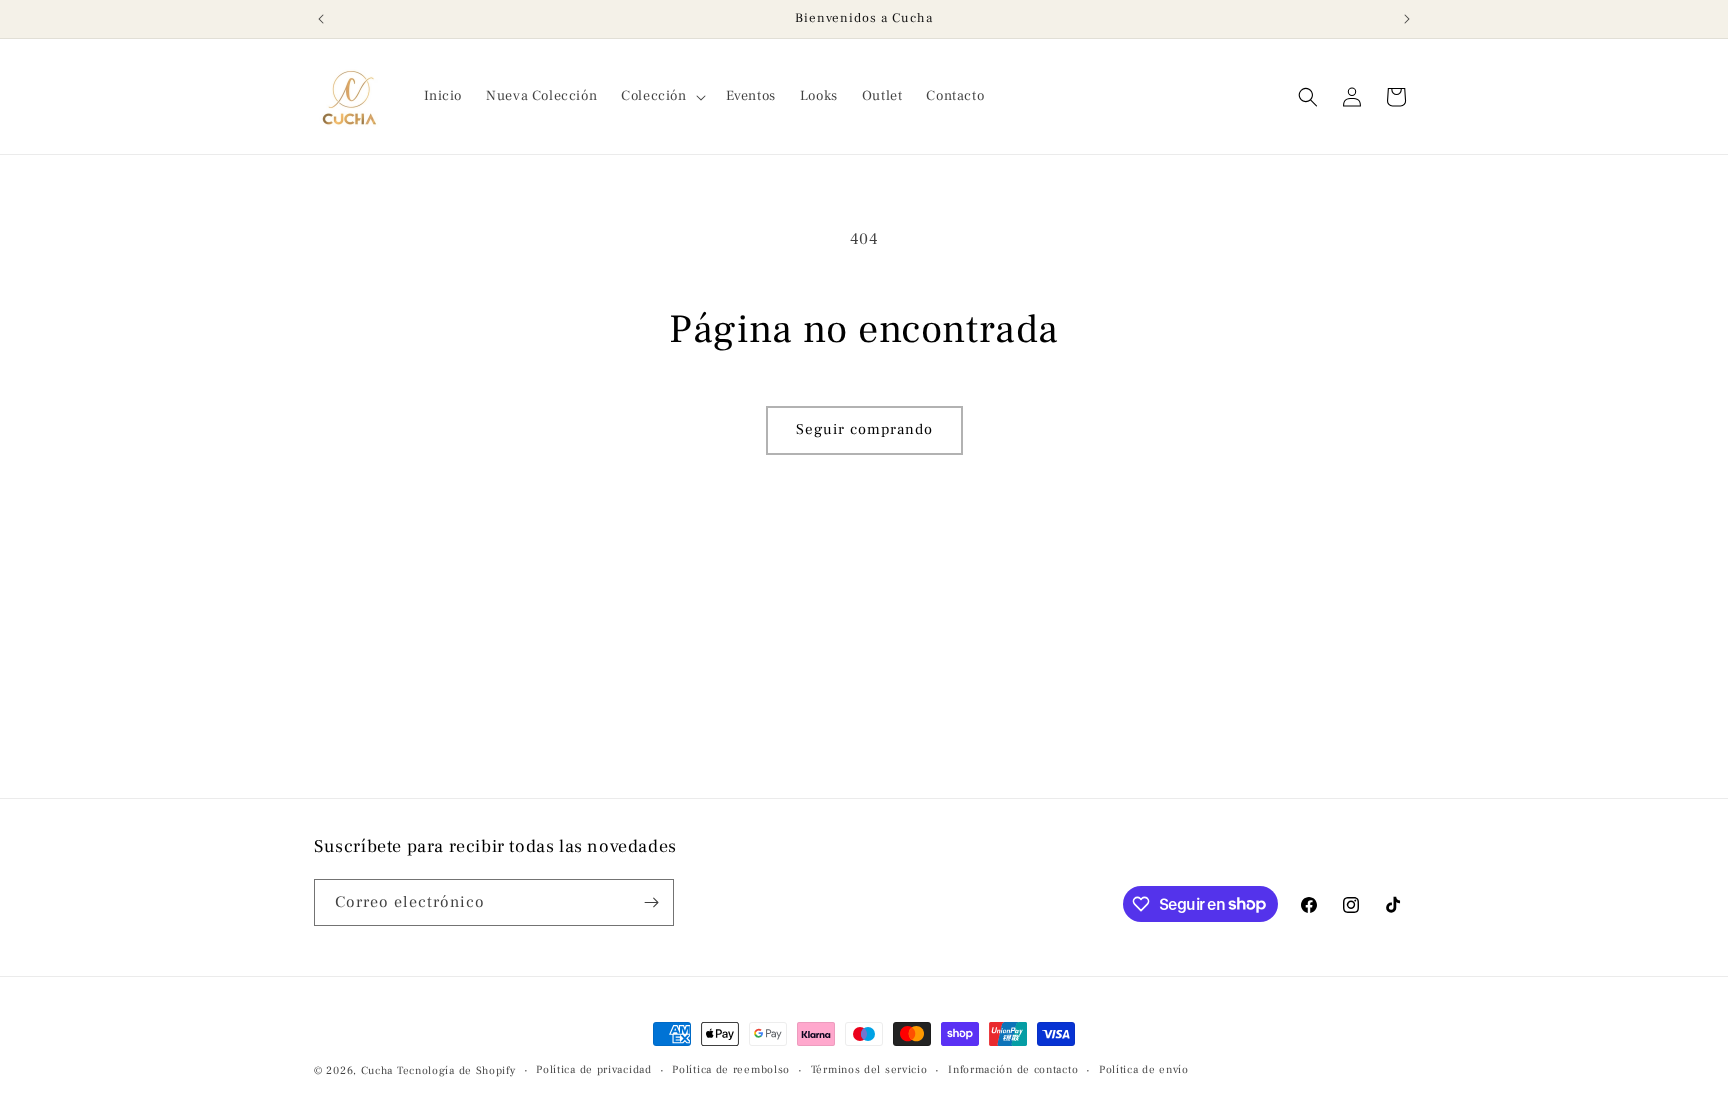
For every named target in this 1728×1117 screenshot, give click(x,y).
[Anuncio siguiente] (1407, 19)
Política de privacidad (593, 1069)
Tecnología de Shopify (456, 1070)
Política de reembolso (731, 1069)
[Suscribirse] (651, 902)
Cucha (377, 1070)
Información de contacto (1013, 1069)
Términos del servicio (869, 1069)
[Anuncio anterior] (321, 19)
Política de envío (1144, 1069)
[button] (661, 96)
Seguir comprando (864, 429)
